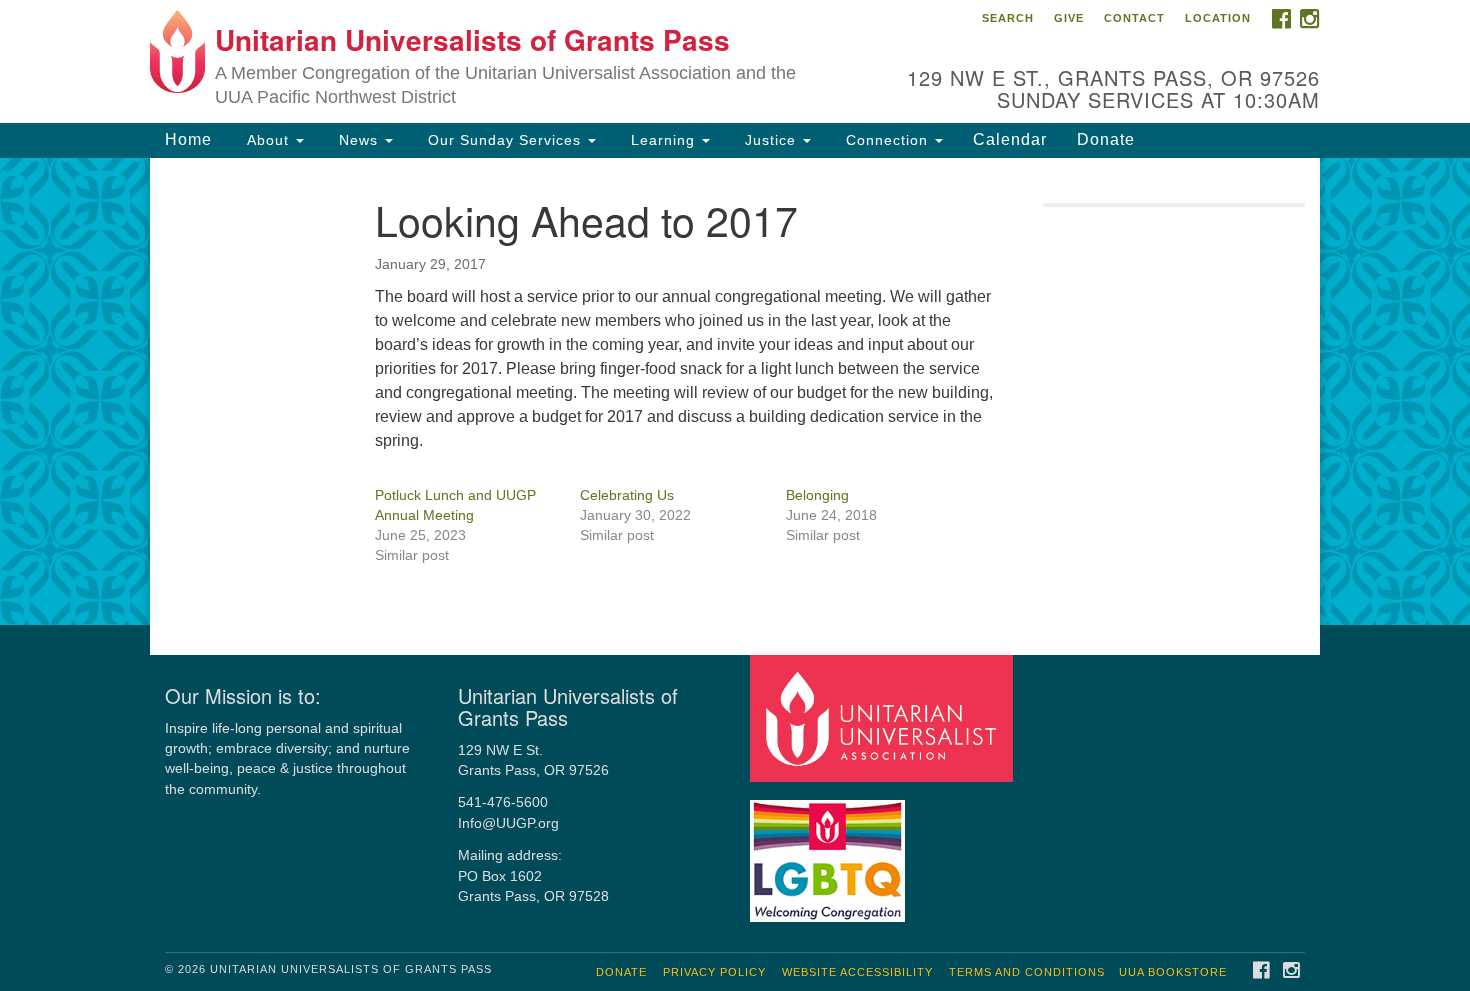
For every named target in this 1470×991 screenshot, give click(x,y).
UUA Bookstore (1173, 972)
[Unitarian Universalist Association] (884, 717)
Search (1008, 18)
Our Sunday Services (504, 140)
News (358, 140)
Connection (887, 140)
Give (1069, 18)
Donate (1106, 139)
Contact (1134, 18)
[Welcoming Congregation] (830, 851)
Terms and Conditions (1027, 972)
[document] (735, 391)
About (268, 140)
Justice (770, 140)
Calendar (1010, 139)
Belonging (817, 495)
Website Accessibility (857, 972)
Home (188, 139)
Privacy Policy (714, 972)
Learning (663, 140)
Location (1218, 18)
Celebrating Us (627, 495)
